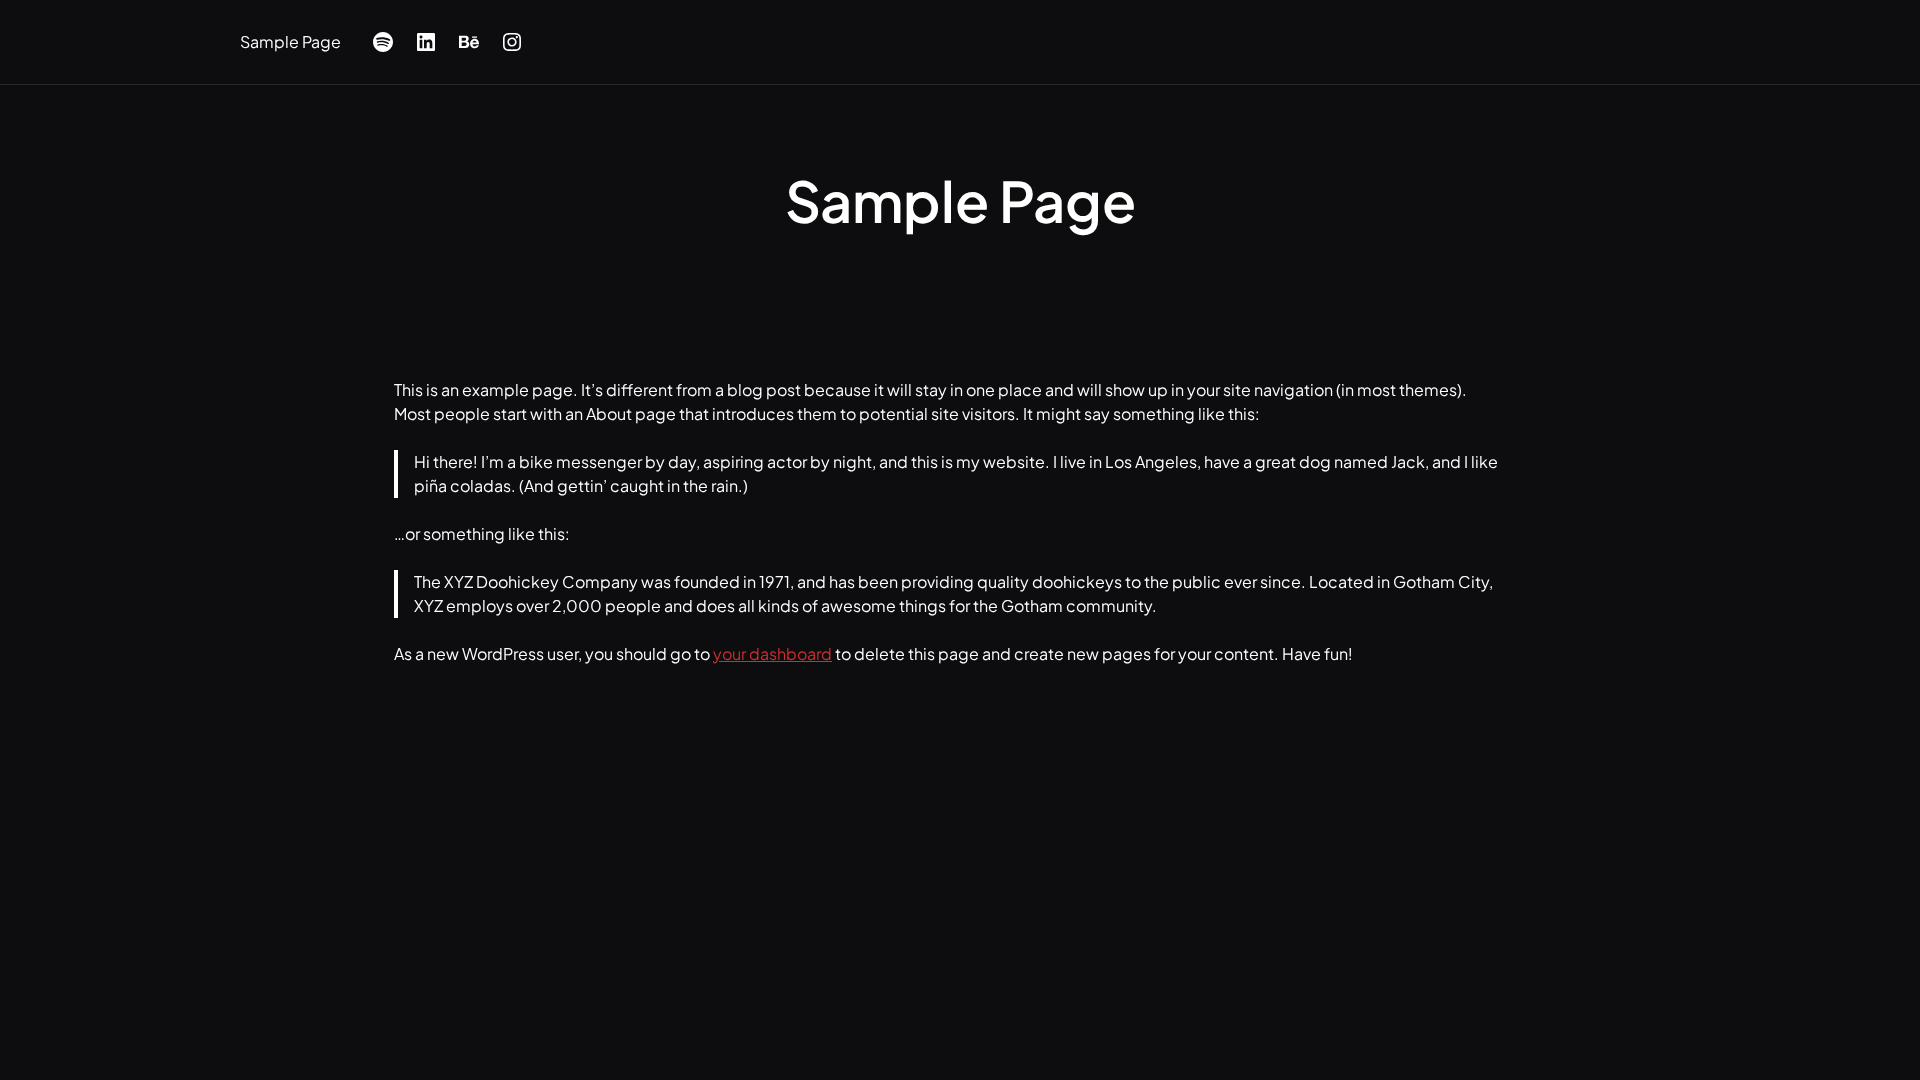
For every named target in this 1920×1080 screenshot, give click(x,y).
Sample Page (290, 41)
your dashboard (772, 653)
